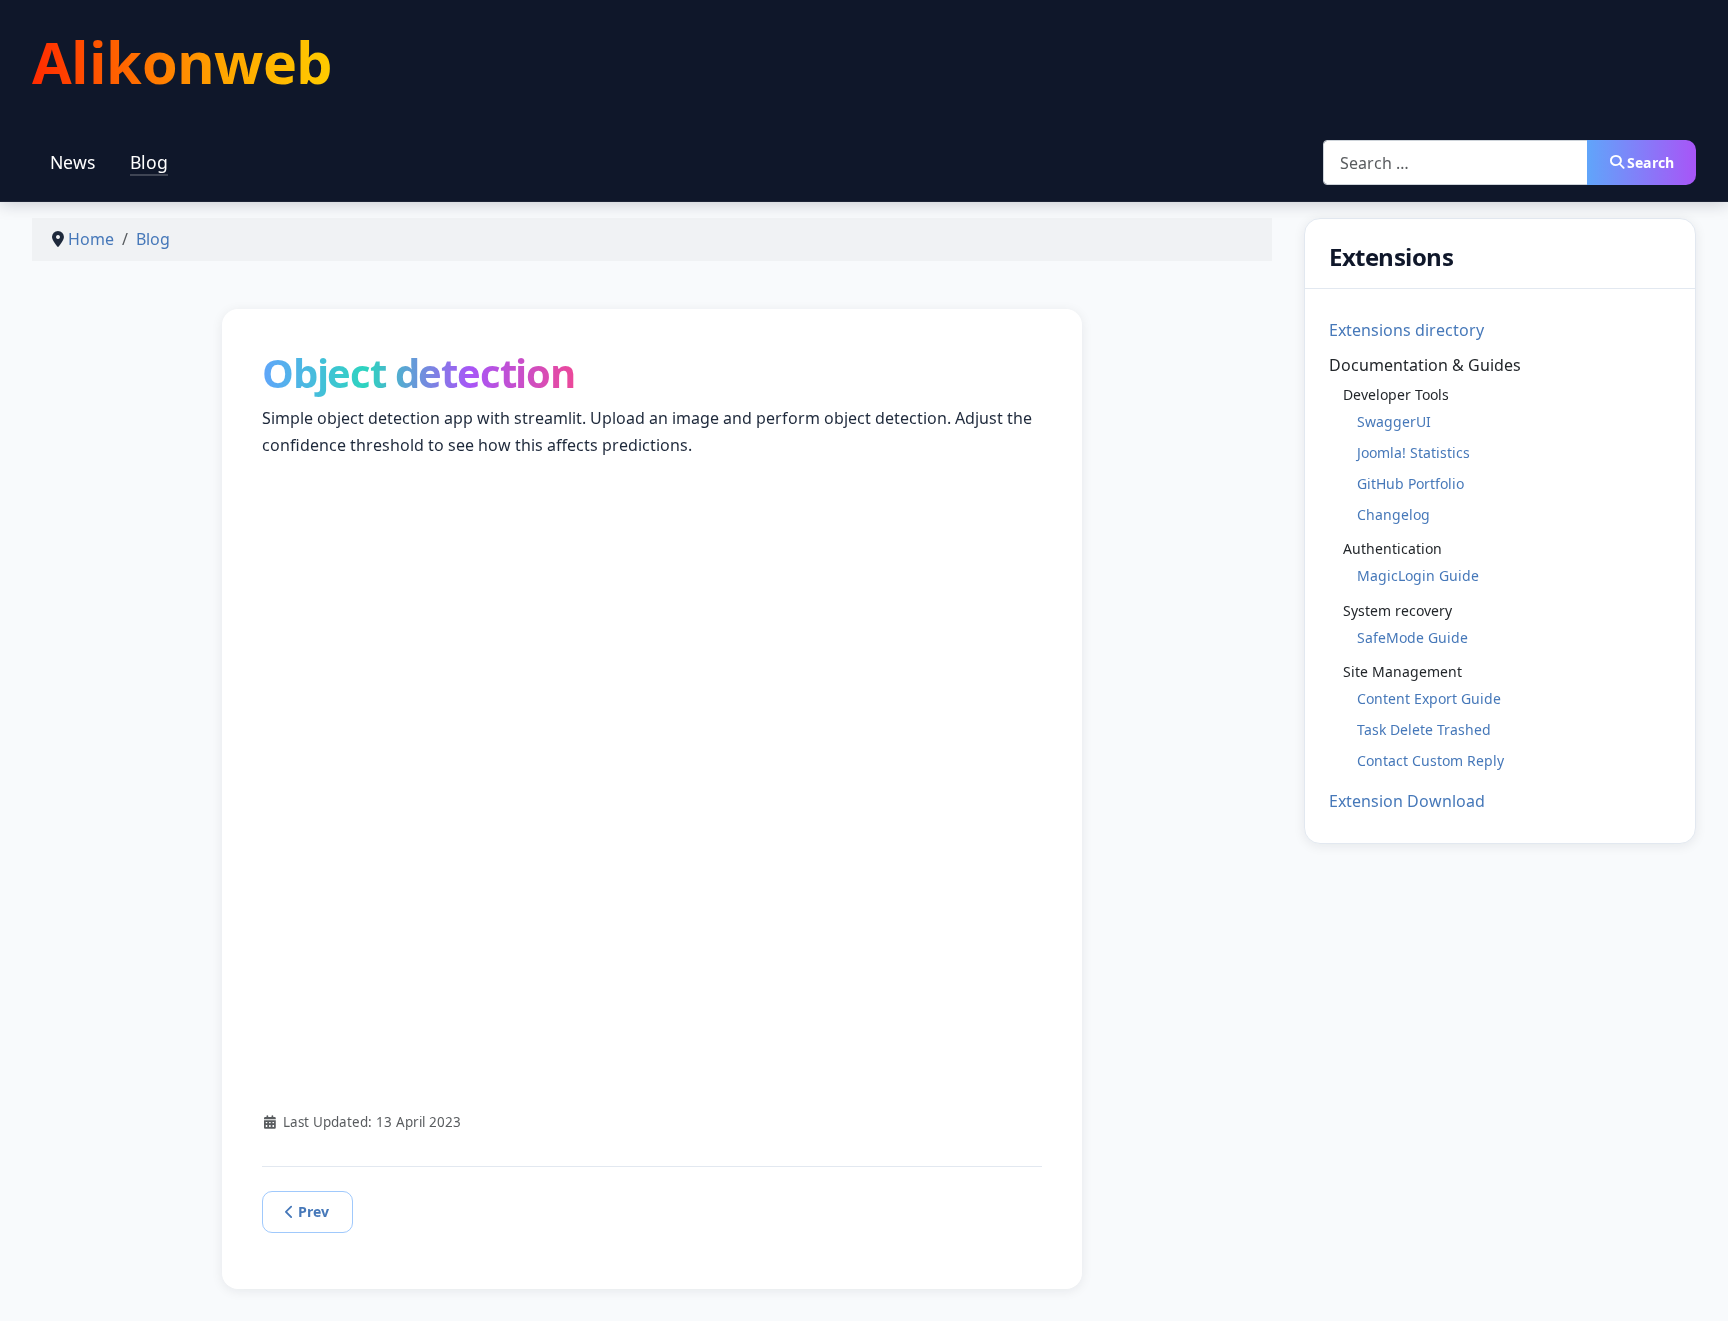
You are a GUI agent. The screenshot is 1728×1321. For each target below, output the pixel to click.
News (72, 162)
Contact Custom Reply (1430, 760)
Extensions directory (1406, 330)
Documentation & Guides (1425, 365)
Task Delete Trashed (1424, 729)
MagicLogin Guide (1418, 575)
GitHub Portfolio (1410, 483)
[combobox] (1455, 162)
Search (1650, 162)
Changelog (1393, 514)
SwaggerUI (1394, 421)
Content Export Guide (1429, 698)
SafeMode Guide (1412, 637)
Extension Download (1407, 801)
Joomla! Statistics (1413, 452)
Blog (149, 162)
